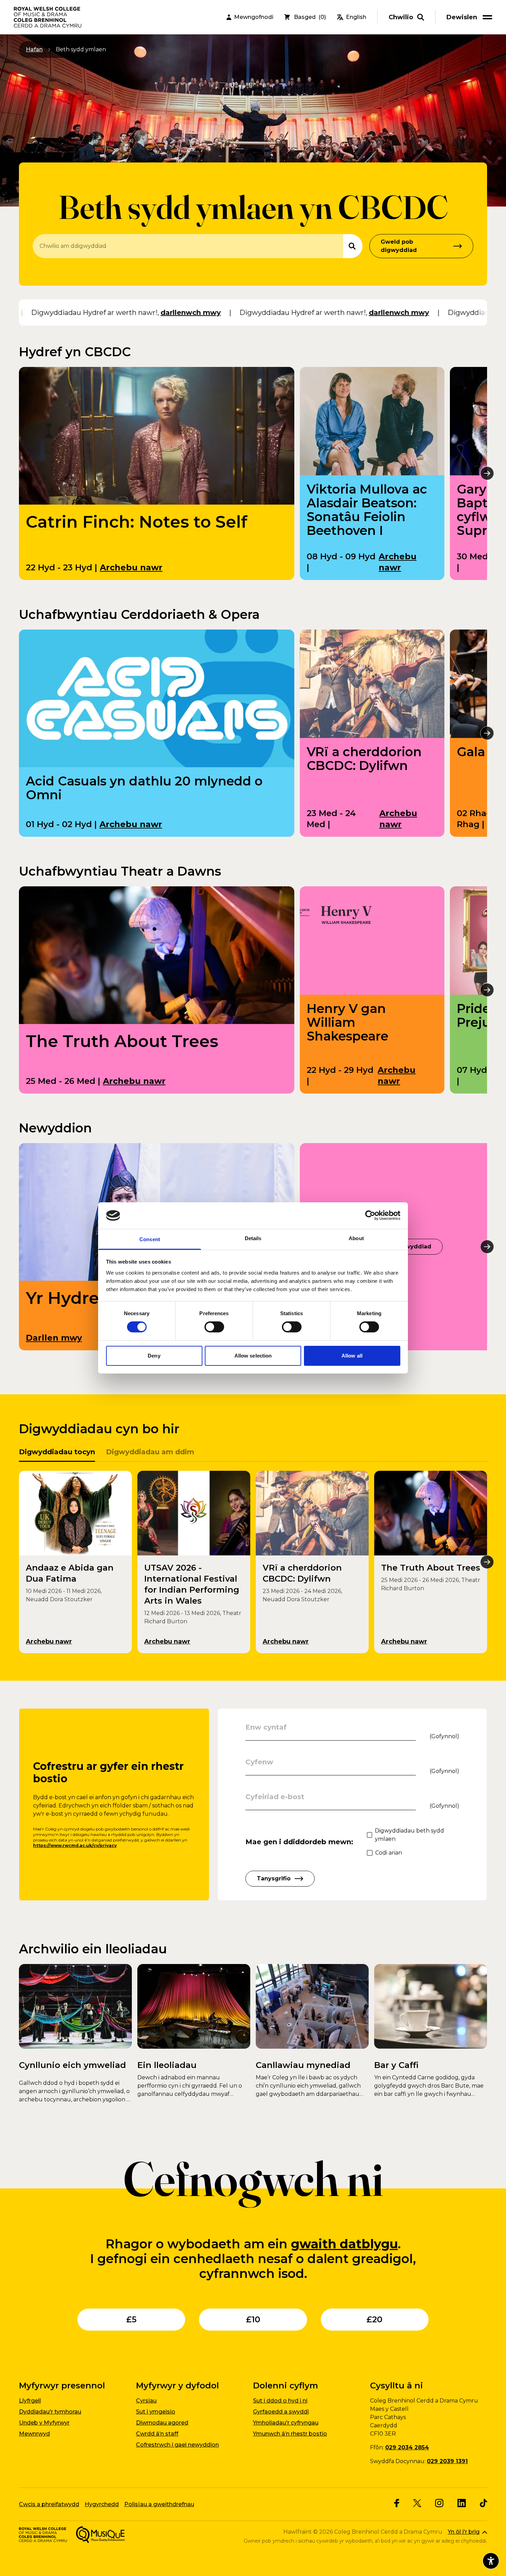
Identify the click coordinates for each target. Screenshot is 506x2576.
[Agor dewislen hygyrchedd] (491, 2561)
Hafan (34, 49)
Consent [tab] (150, 1239)
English (356, 17)
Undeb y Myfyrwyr (44, 2423)
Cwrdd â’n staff (157, 2434)
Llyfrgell (30, 2401)
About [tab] (356, 1238)
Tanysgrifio (274, 1878)
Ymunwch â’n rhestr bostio (290, 2434)
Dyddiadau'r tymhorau (50, 2412)
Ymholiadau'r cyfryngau (286, 2423)
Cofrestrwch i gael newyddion (177, 2445)
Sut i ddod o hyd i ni (280, 2401)
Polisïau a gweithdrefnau (159, 2504)
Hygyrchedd (102, 2504)
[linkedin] (462, 2503)
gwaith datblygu (344, 2244)
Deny (154, 1356)
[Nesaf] (487, 473)
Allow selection (253, 1356)
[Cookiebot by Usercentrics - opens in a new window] (370, 1215)
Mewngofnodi (254, 17)
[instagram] (439, 2503)
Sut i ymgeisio (156, 2412)
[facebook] (397, 2503)
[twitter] (417, 2503)
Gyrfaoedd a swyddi (281, 2412)
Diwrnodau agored (162, 2423)
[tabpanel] (253, 1562)
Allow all (352, 1356)
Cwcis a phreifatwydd (49, 2504)
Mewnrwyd (34, 2434)
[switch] (214, 1327)
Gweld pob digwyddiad (399, 246)
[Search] (353, 246)
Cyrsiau (146, 2401)
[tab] (57, 1454)
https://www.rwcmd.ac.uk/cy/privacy (75, 1845)
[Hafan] (48, 17)
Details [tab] (253, 1238)
